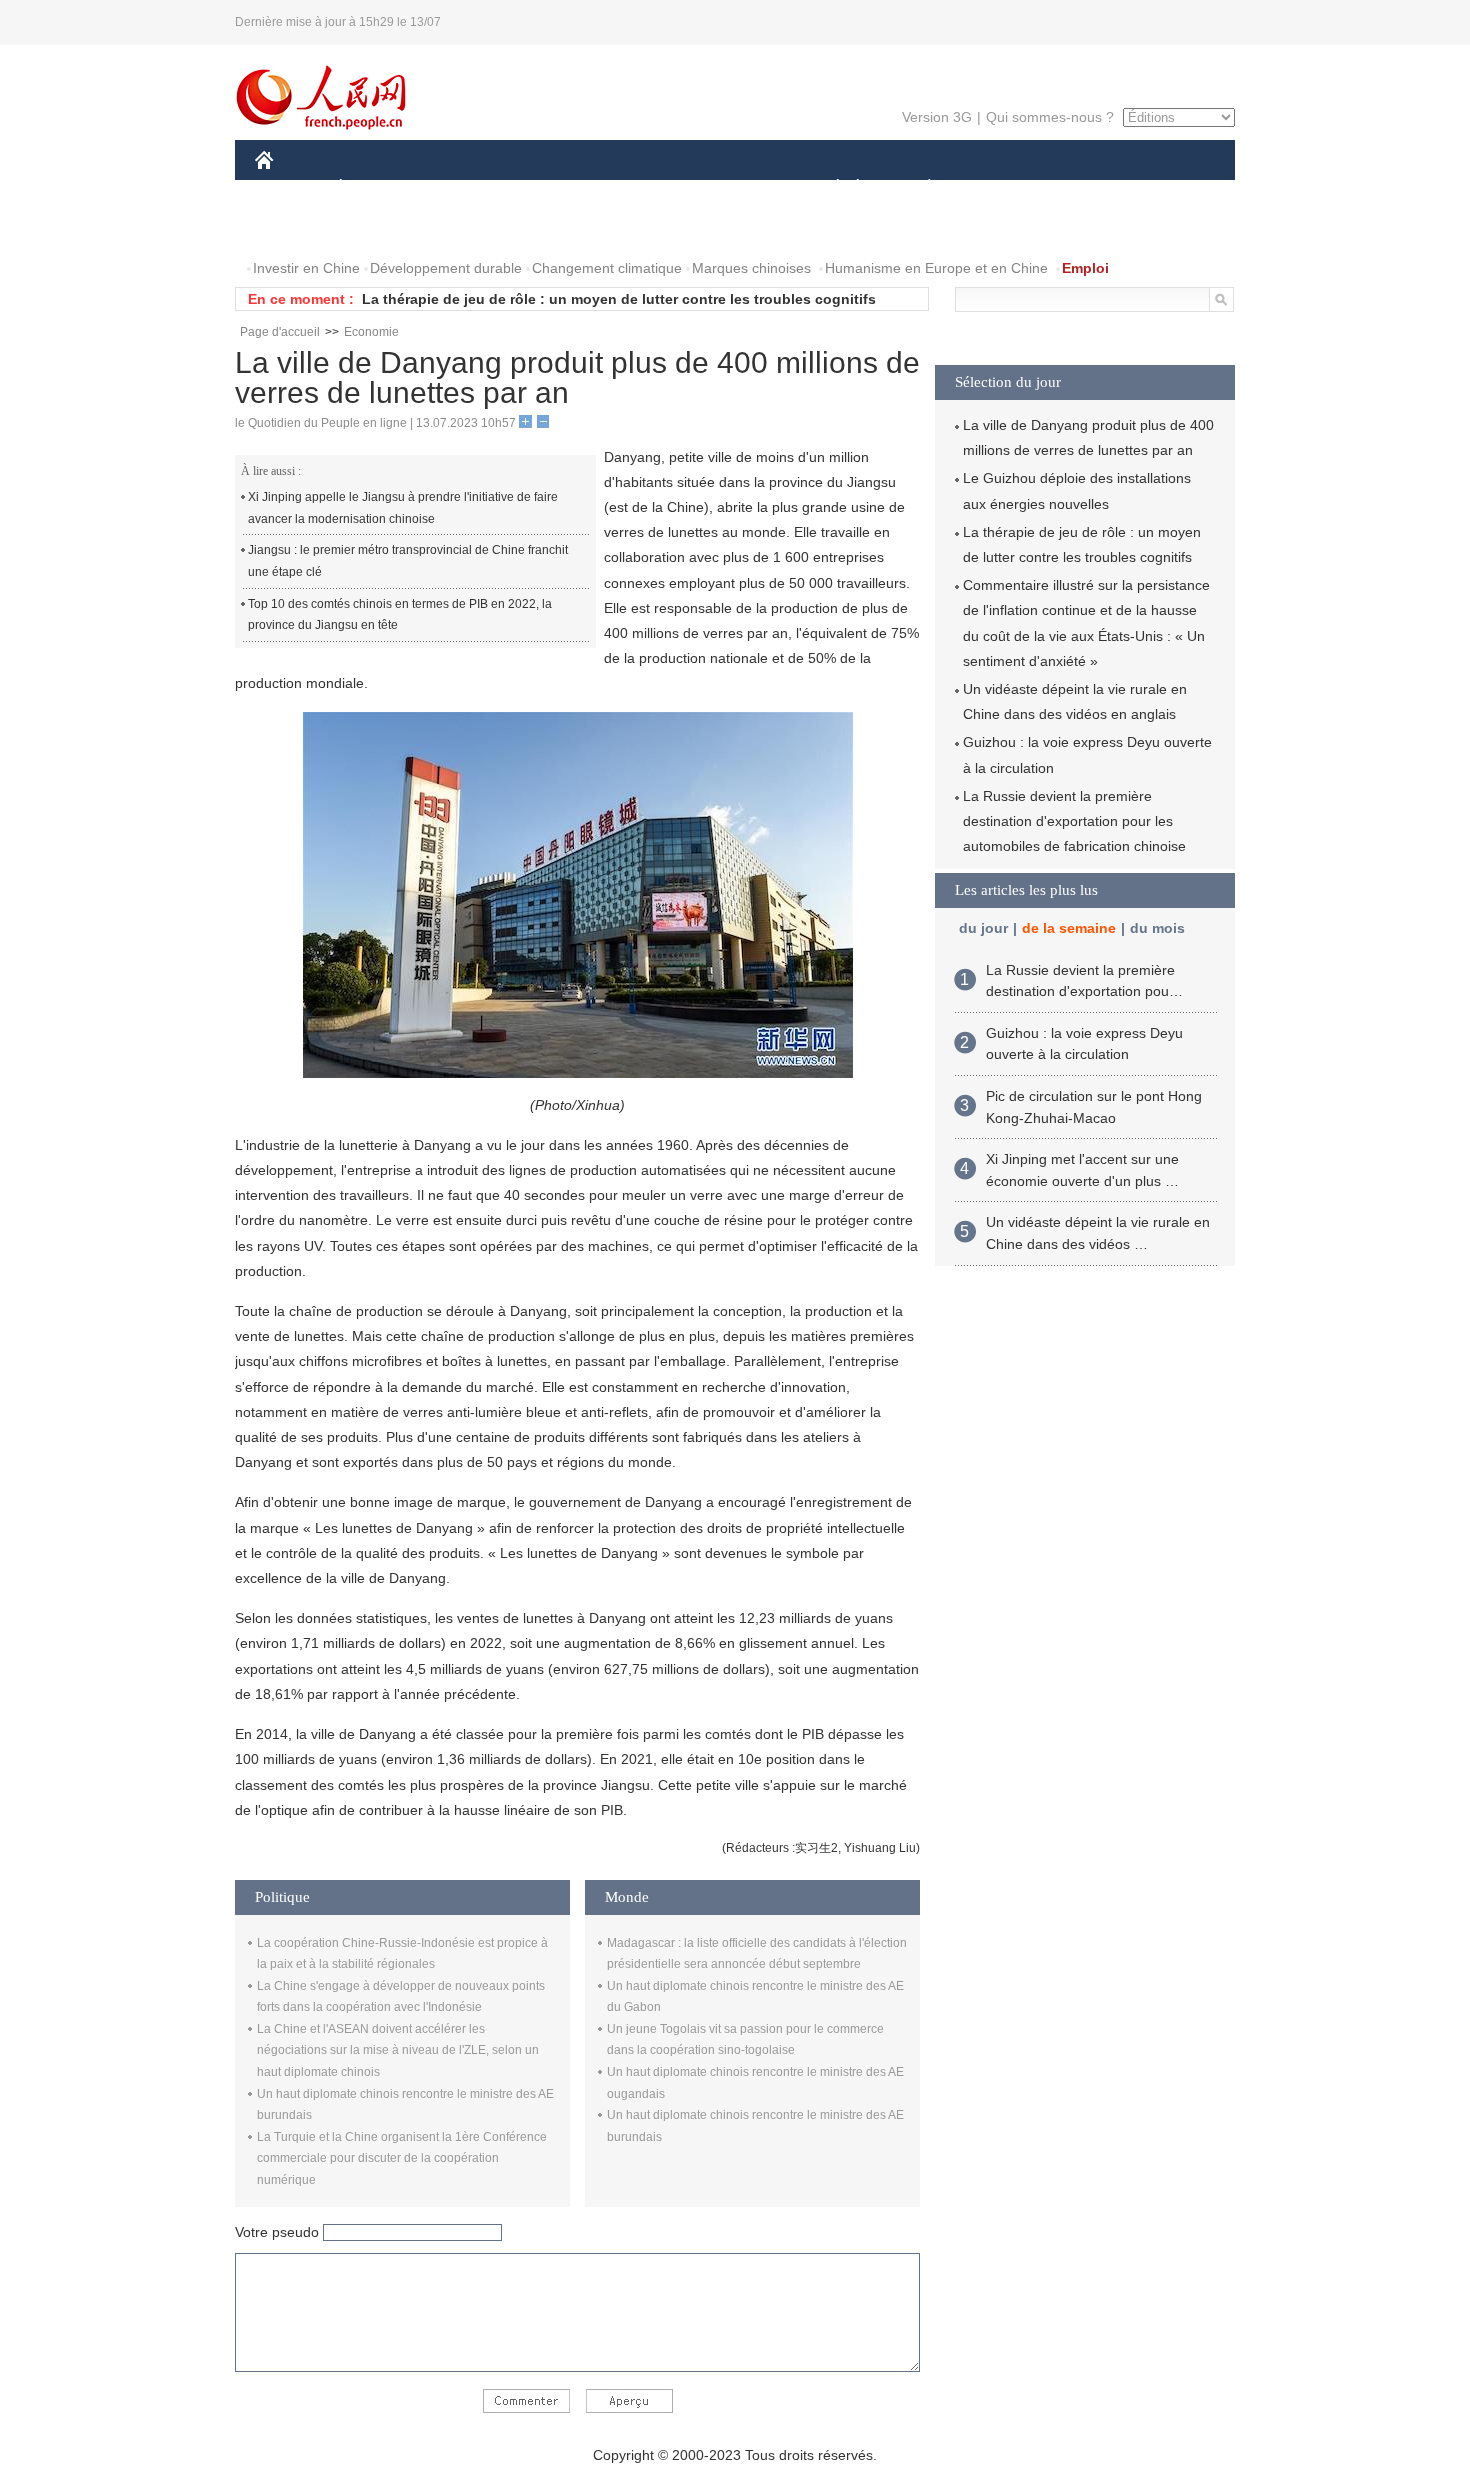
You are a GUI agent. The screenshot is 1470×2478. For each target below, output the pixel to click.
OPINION (298, 228)
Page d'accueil (280, 332)
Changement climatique (607, 268)
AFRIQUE (556, 188)
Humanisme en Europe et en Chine (936, 268)
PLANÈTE (918, 188)
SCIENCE (646, 188)
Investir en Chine (306, 268)
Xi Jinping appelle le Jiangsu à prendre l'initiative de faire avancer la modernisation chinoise (403, 508)
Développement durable (446, 268)
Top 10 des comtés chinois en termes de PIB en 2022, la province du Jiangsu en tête (400, 615)
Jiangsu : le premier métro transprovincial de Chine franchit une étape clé (408, 561)
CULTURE (737, 188)
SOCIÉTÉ (828, 188)
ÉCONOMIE (378, 188)
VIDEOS (466, 228)
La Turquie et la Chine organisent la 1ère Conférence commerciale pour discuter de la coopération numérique (402, 2158)
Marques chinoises (751, 268)
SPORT (1000, 188)
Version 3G (937, 117)
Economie (371, 332)
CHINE (290, 188)
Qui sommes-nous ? (1050, 117)
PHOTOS (384, 228)
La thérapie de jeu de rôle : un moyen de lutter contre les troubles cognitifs (619, 299)
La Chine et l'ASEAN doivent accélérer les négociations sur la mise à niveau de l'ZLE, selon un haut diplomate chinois (398, 2050)
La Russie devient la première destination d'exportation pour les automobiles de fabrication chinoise (1074, 821)
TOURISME (1086, 188)
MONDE (471, 188)
